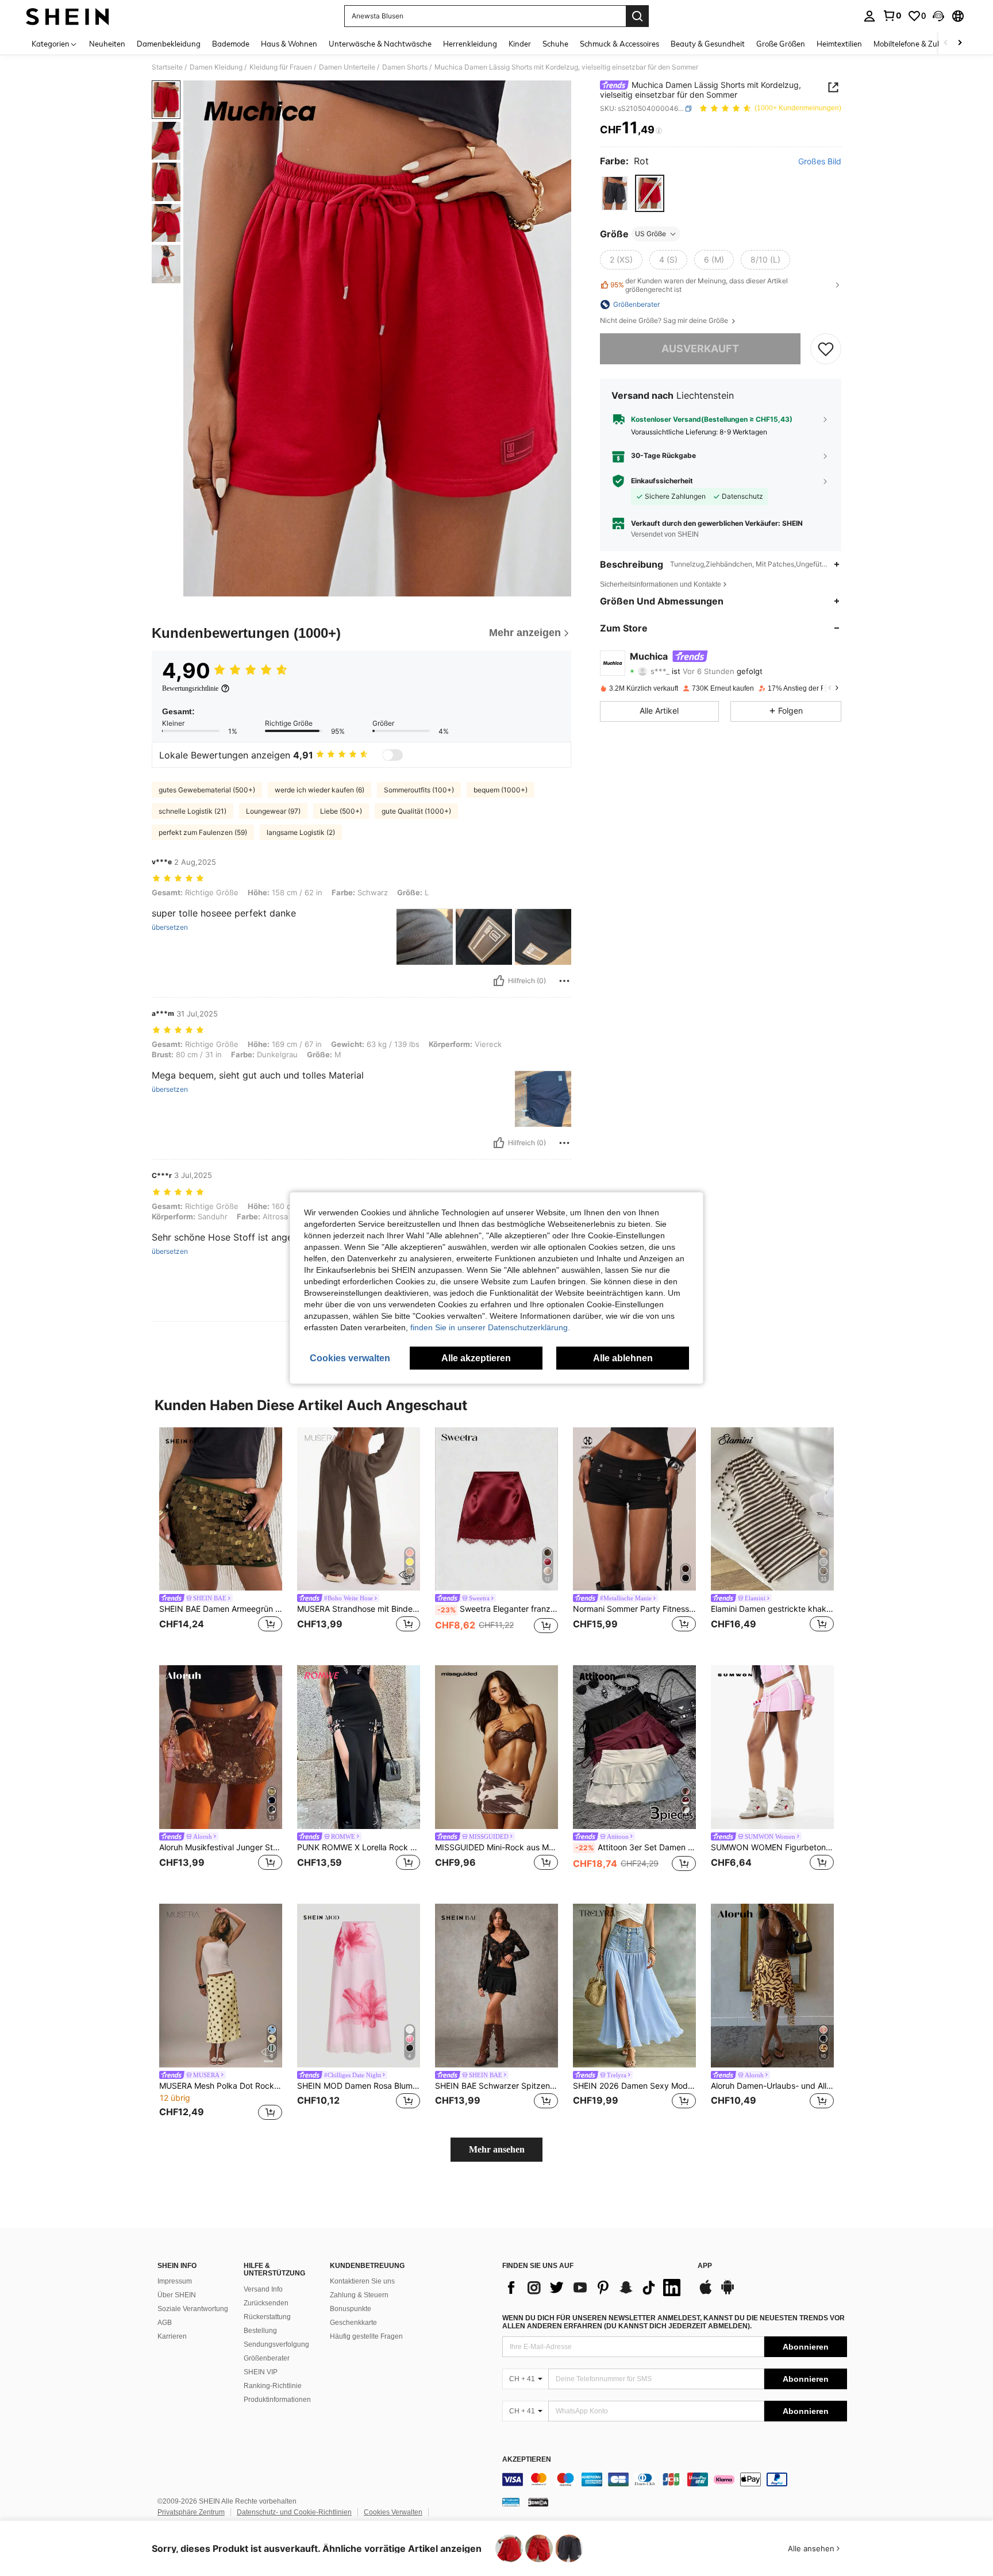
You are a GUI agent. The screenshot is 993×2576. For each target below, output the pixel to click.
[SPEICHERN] (826, 349)
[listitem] (221, 1537)
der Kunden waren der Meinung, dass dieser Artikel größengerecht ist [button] (699, 285)
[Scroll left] (946, 43)
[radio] (615, 193)
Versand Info (263, 2289)
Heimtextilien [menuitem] (839, 44)
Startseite (167, 67)
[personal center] (869, 16)
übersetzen (170, 927)
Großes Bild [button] (820, 161)
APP (705, 2266)
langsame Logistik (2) (301, 832)
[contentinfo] (675, 2479)
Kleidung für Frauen (281, 67)
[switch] (392, 755)
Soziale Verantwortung (193, 2309)
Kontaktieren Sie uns (362, 2281)
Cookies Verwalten (393, 2512)
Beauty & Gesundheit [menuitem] (708, 44)
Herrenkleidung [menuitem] (470, 44)
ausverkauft (700, 349)
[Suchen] (637, 16)
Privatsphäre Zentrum (191, 2512)
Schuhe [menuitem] (555, 44)
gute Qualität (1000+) (416, 811)
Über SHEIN (177, 2295)
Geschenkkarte (353, 2323)
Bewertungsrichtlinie (190, 688)
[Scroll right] (960, 43)
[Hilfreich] (499, 981)
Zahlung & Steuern (359, 2295)
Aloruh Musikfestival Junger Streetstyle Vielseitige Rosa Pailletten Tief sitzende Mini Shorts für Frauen (221, 1847)
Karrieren (172, 2336)
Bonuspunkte (351, 2309)
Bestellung (260, 2331)
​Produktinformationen (277, 2400)
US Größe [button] (651, 234)
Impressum (175, 2281)
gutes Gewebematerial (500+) (207, 790)
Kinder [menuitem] (520, 44)
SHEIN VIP (261, 2372)
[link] (892, 16)
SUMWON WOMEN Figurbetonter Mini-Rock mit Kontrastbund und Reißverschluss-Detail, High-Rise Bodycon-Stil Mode (772, 1847)
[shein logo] (68, 16)
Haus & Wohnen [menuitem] (289, 44)
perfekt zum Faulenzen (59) (203, 832)
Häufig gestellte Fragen (366, 2336)
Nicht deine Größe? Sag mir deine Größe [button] (665, 321)
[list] (594, 2288)
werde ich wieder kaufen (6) (320, 790)
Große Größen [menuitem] (781, 44)
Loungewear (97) (273, 811)
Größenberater (267, 2358)
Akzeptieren (527, 2460)
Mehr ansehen (497, 2149)
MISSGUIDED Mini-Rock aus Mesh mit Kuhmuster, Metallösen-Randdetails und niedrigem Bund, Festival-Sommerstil (496, 1847)
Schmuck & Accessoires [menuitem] (619, 44)
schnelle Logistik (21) (193, 811)
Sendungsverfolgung (276, 2344)
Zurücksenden (266, 2303)
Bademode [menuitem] (231, 44)
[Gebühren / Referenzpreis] (659, 130)
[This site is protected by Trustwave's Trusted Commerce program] (511, 2501)
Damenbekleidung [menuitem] (169, 44)
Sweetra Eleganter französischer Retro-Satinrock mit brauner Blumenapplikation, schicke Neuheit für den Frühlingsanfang (498, 1609)
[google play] (728, 2293)
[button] (938, 16)
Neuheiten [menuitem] (107, 44)
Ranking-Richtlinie (273, 2386)
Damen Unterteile (347, 67)
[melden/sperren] (564, 981)
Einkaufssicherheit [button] (662, 481)
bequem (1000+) (501, 790)
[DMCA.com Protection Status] (538, 2501)
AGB (165, 2323)
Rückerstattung (267, 2317)
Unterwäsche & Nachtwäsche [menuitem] (380, 44)
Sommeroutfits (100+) (419, 790)
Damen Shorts (405, 67)
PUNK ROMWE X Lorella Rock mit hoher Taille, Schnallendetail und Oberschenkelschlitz (359, 1847)
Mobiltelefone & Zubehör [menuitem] (915, 44)
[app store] (706, 2293)
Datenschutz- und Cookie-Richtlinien (294, 2512)
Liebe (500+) (341, 811)
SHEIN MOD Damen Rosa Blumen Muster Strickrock (359, 2086)
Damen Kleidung (216, 67)
